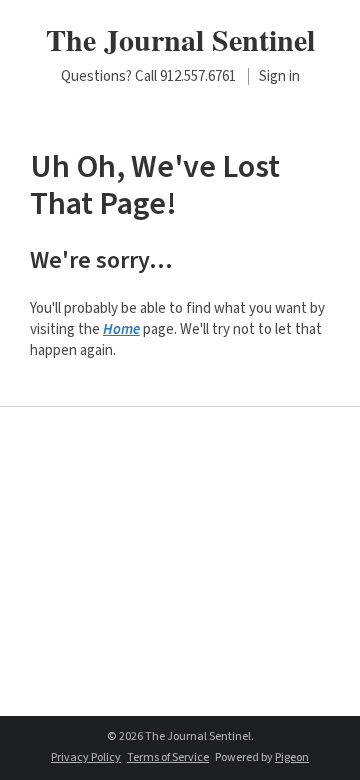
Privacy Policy (86, 757)
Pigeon (292, 757)
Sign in (279, 76)
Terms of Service (168, 757)
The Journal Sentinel (180, 39)
